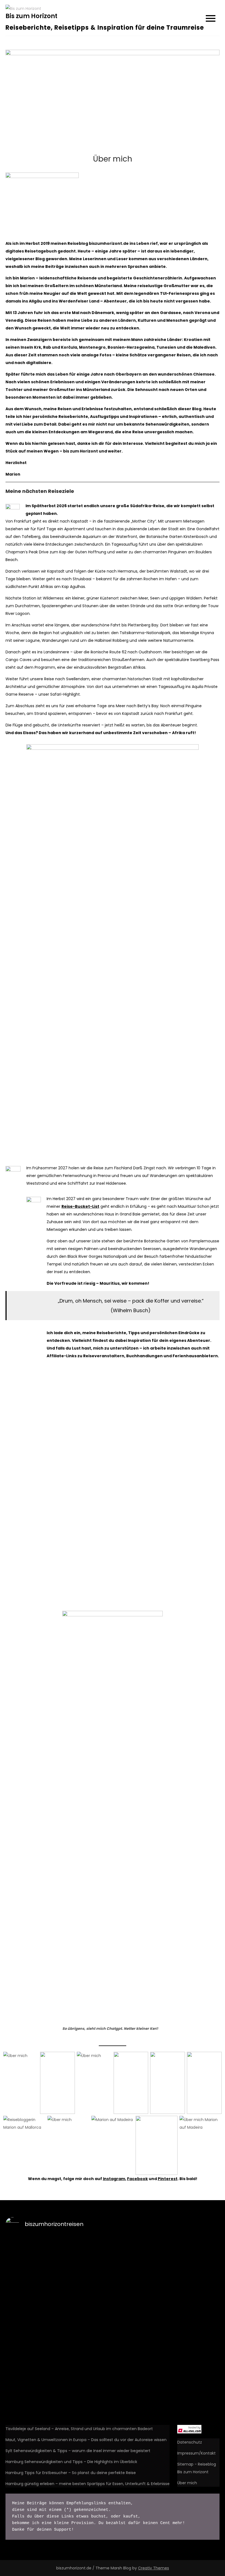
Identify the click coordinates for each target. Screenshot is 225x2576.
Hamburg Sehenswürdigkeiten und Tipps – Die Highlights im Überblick (71, 2462)
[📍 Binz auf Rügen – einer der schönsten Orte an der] (86, 2407)
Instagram (114, 2179)
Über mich (187, 2483)
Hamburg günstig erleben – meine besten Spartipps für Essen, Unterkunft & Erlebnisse (88, 2484)
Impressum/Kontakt (196, 2453)
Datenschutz (190, 2442)
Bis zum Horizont (31, 16)
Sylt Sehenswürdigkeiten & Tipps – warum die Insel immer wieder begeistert (78, 2451)
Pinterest (168, 2179)
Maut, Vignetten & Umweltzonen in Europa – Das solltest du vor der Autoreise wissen (86, 2440)
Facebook (137, 2179)
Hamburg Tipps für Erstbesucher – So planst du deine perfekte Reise (71, 2473)
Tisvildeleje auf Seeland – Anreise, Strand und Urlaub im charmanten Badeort (79, 2429)
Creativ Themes (154, 2568)
